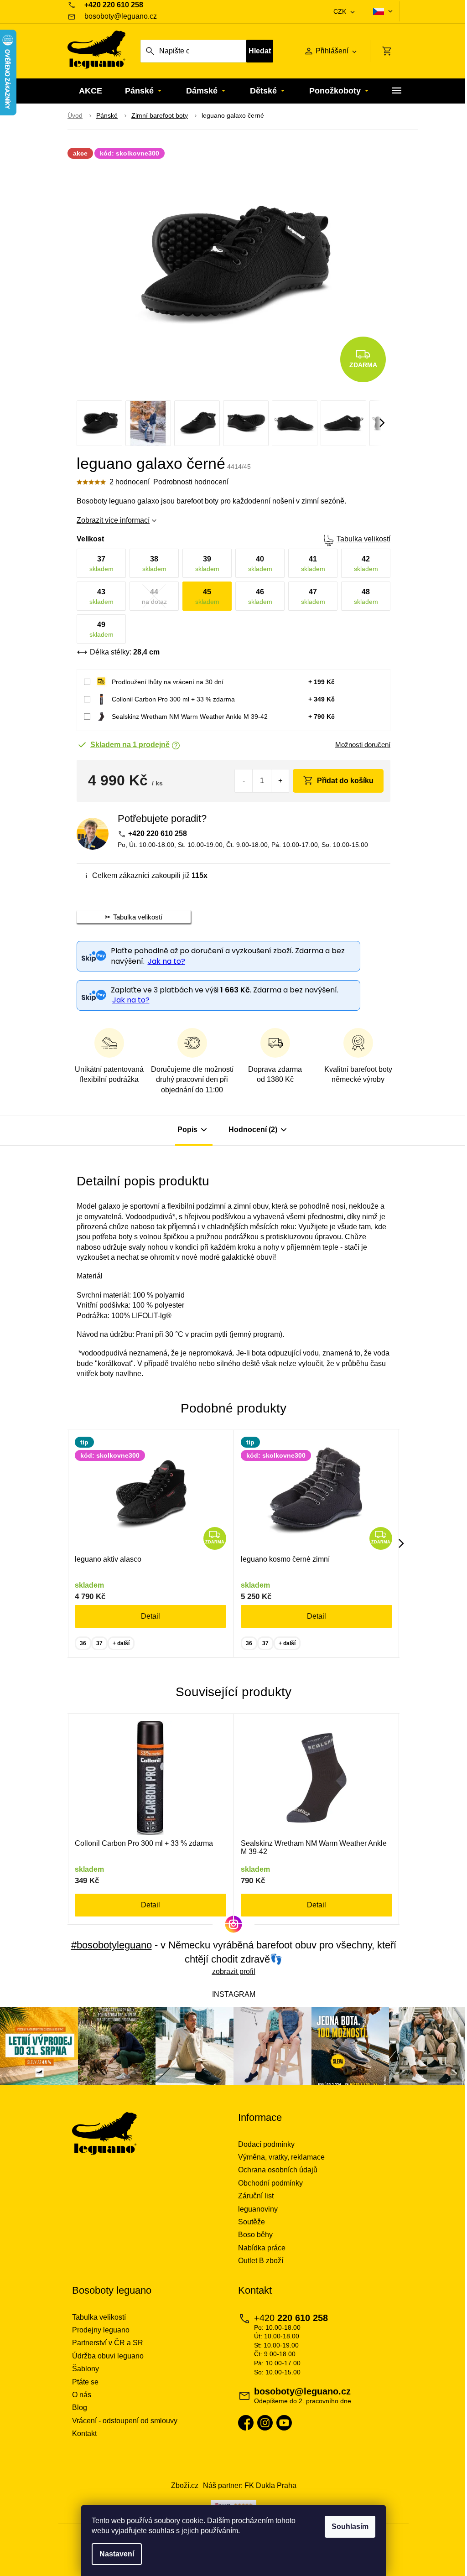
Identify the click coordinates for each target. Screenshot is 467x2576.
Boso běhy (255, 2235)
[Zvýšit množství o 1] (280, 781)
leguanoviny (258, 2209)
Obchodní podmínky (270, 2183)
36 (83, 1643)
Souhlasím (350, 2527)
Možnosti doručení (363, 745)
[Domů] (75, 116)
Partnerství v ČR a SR (108, 2343)
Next (401, 1543)
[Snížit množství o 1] (244, 781)
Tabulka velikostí (363, 539)
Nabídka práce (262, 2248)
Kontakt (84, 2433)
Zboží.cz (185, 2485)
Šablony (86, 2369)
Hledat (260, 51)
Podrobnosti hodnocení (191, 482)
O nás (82, 2395)
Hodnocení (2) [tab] (253, 1130)
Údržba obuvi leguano (108, 2356)
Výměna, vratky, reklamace (281, 2157)
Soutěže (252, 2222)
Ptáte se (85, 2382)
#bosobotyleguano (112, 1945)
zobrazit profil (234, 1971)
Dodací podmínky (266, 2144)
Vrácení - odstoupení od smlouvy (125, 2421)
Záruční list (256, 2196)
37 (99, 1643)
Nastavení (117, 2554)
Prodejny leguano (101, 2330)
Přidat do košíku (345, 781)
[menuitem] (91, 91)
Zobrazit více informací (113, 520)
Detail (150, 1616)
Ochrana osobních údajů (278, 2170)
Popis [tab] (187, 1130)
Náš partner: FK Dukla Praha (250, 2485)
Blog (80, 2407)
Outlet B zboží (261, 2261)
